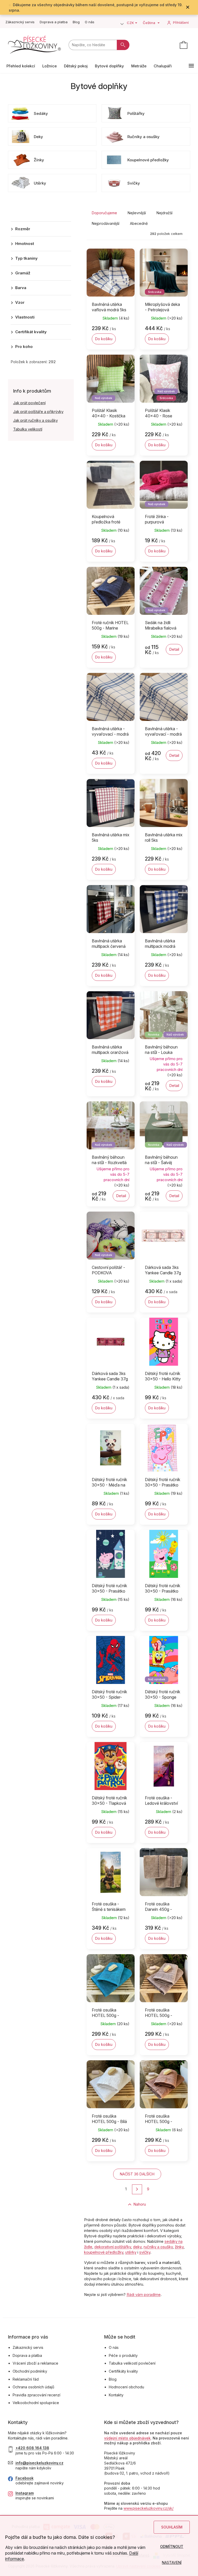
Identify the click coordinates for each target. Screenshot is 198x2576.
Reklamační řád (26, 2379)
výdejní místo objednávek (127, 2438)
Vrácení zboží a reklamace (35, 2363)
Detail (174, 649)
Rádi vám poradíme (144, 2295)
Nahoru (140, 2204)
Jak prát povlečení (29, 403)
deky (137, 2247)
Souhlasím (172, 2527)
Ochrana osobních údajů (33, 2387)
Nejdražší (164, 213)
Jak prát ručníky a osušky (35, 420)
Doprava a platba (54, 22)
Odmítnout (172, 2546)
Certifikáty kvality (123, 2371)
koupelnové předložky (104, 2252)
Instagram (25, 2493)
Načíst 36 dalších (137, 2174)
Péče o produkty (123, 2355)
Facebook (24, 2478)
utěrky (131, 2252)
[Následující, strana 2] (137, 2189)
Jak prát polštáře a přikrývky (38, 412)
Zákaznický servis (20, 22)
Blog (76, 22)
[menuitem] (21, 66)
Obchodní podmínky (30, 2371)
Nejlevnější (137, 213)
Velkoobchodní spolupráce (36, 2403)
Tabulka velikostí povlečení (132, 2363)
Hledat (123, 45)
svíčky (145, 2252)
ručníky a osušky (158, 2247)
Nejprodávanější (106, 223)
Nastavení (172, 2562)
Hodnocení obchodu (126, 2387)
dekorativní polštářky (113, 2247)
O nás (90, 22)
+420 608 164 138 (32, 2448)
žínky (179, 2247)
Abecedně (139, 223)
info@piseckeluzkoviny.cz (39, 2463)
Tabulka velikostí (28, 429)
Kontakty (116, 2395)
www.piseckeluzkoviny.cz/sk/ (148, 2508)
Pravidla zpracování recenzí (36, 2395)
